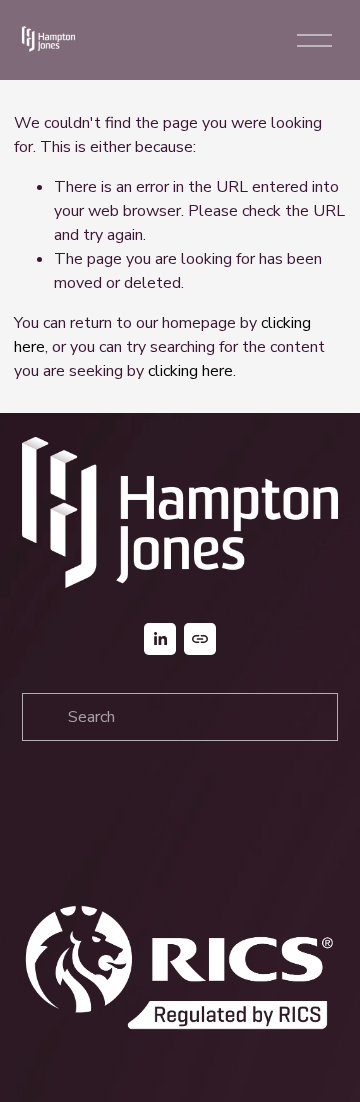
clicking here (190, 371)
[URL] (200, 639)
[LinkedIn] (160, 639)
